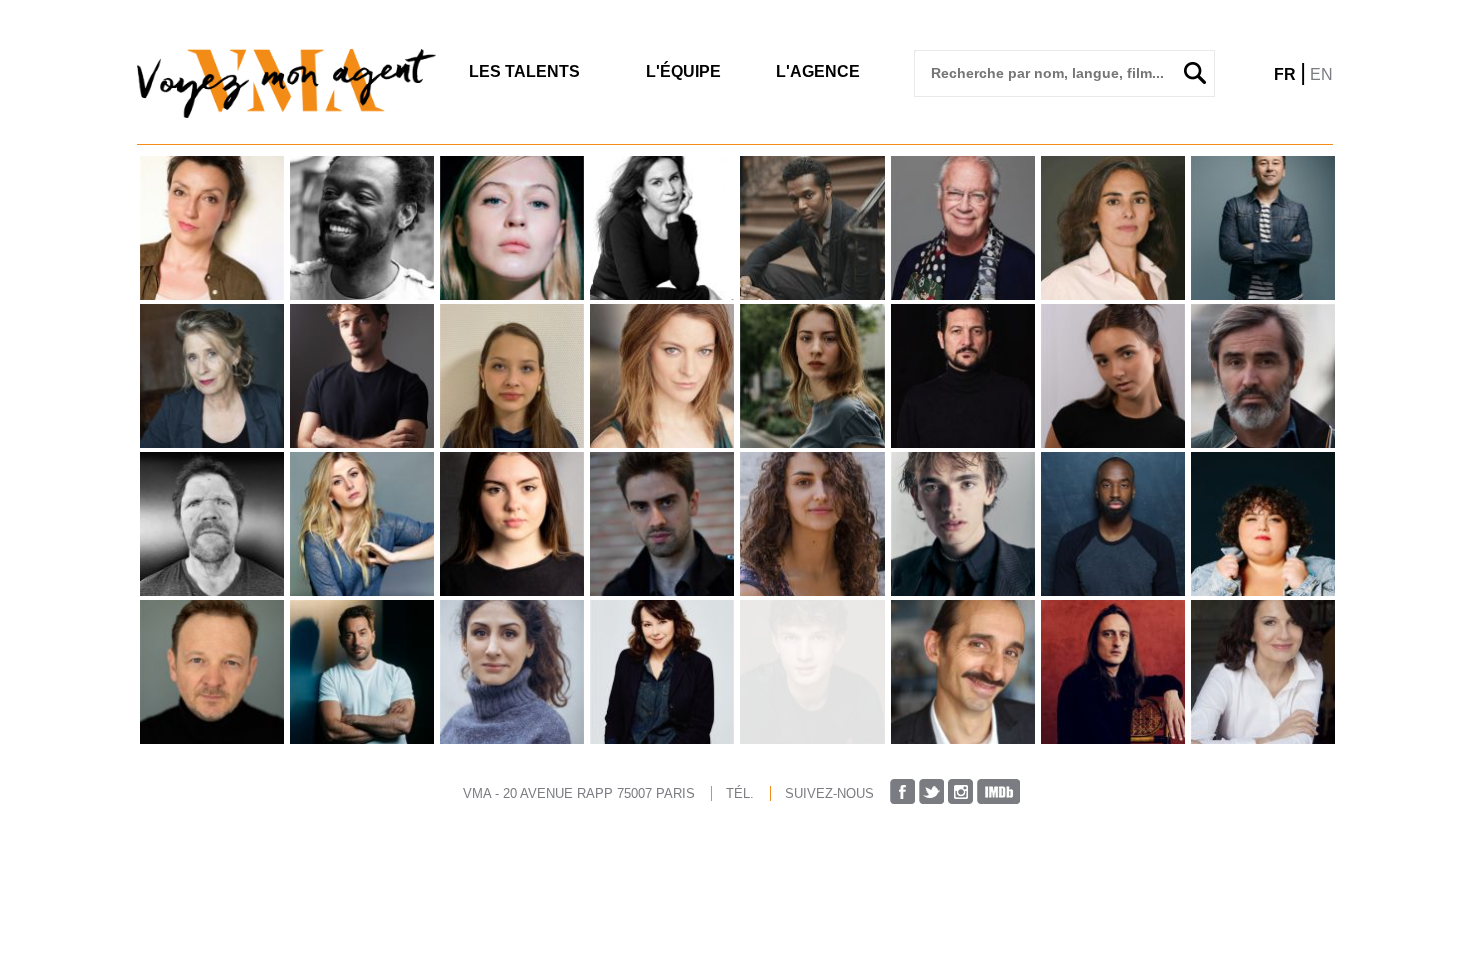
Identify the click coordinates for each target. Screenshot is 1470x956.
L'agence (818, 71)
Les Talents (524, 71)
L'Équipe (683, 71)
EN (1321, 74)
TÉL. (740, 793)
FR (1285, 74)
